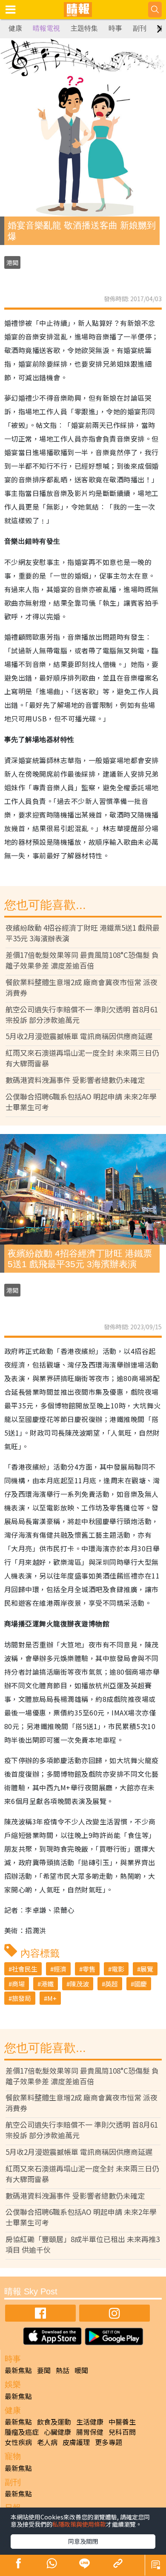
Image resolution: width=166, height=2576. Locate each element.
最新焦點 (18, 2370)
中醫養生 (122, 2422)
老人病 (47, 2442)
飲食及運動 (54, 2422)
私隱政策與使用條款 (79, 2524)
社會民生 (25, 1969)
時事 (115, 28)
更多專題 (109, 2442)
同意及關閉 (83, 2541)
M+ (52, 1998)
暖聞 (81, 2370)
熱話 (63, 2370)
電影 (118, 1969)
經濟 (60, 1969)
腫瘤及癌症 (22, 2432)
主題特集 (84, 28)
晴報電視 (46, 28)
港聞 (12, 262)
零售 (89, 1969)
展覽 (147, 1969)
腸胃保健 (90, 2432)
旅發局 (21, 1998)
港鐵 (47, 1984)
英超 (112, 1984)
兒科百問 (122, 2432)
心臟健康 (57, 2432)
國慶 (140, 1984)
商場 (18, 1984)
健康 (15, 28)
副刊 (140, 28)
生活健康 (90, 2422)
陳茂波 (79, 1984)
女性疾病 (18, 2442)
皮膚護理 (76, 2442)
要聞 (44, 2370)
